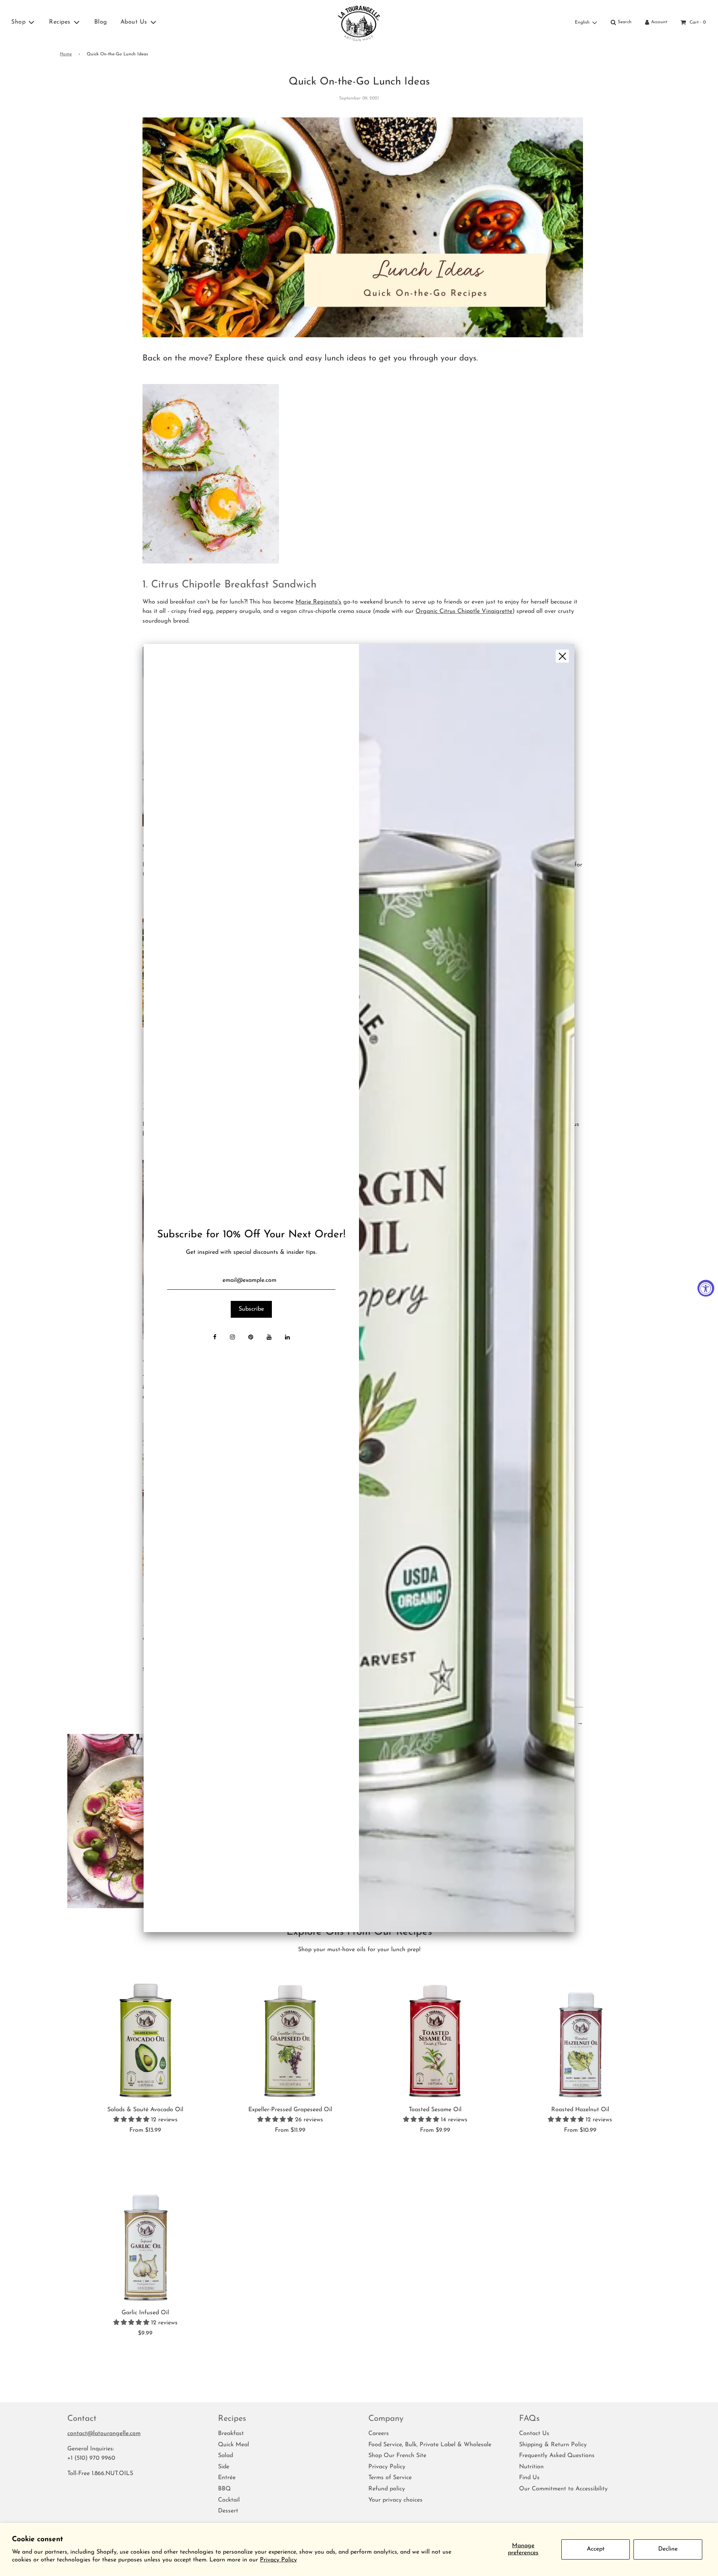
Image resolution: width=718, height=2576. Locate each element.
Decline (668, 2549)
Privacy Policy (278, 2560)
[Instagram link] (232, 1338)
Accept (596, 2549)
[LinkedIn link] (287, 1338)
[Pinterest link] (251, 1338)
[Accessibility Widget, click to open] (706, 1288)
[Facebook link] (215, 1338)
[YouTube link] (269, 1338)
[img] (467, 1288)
